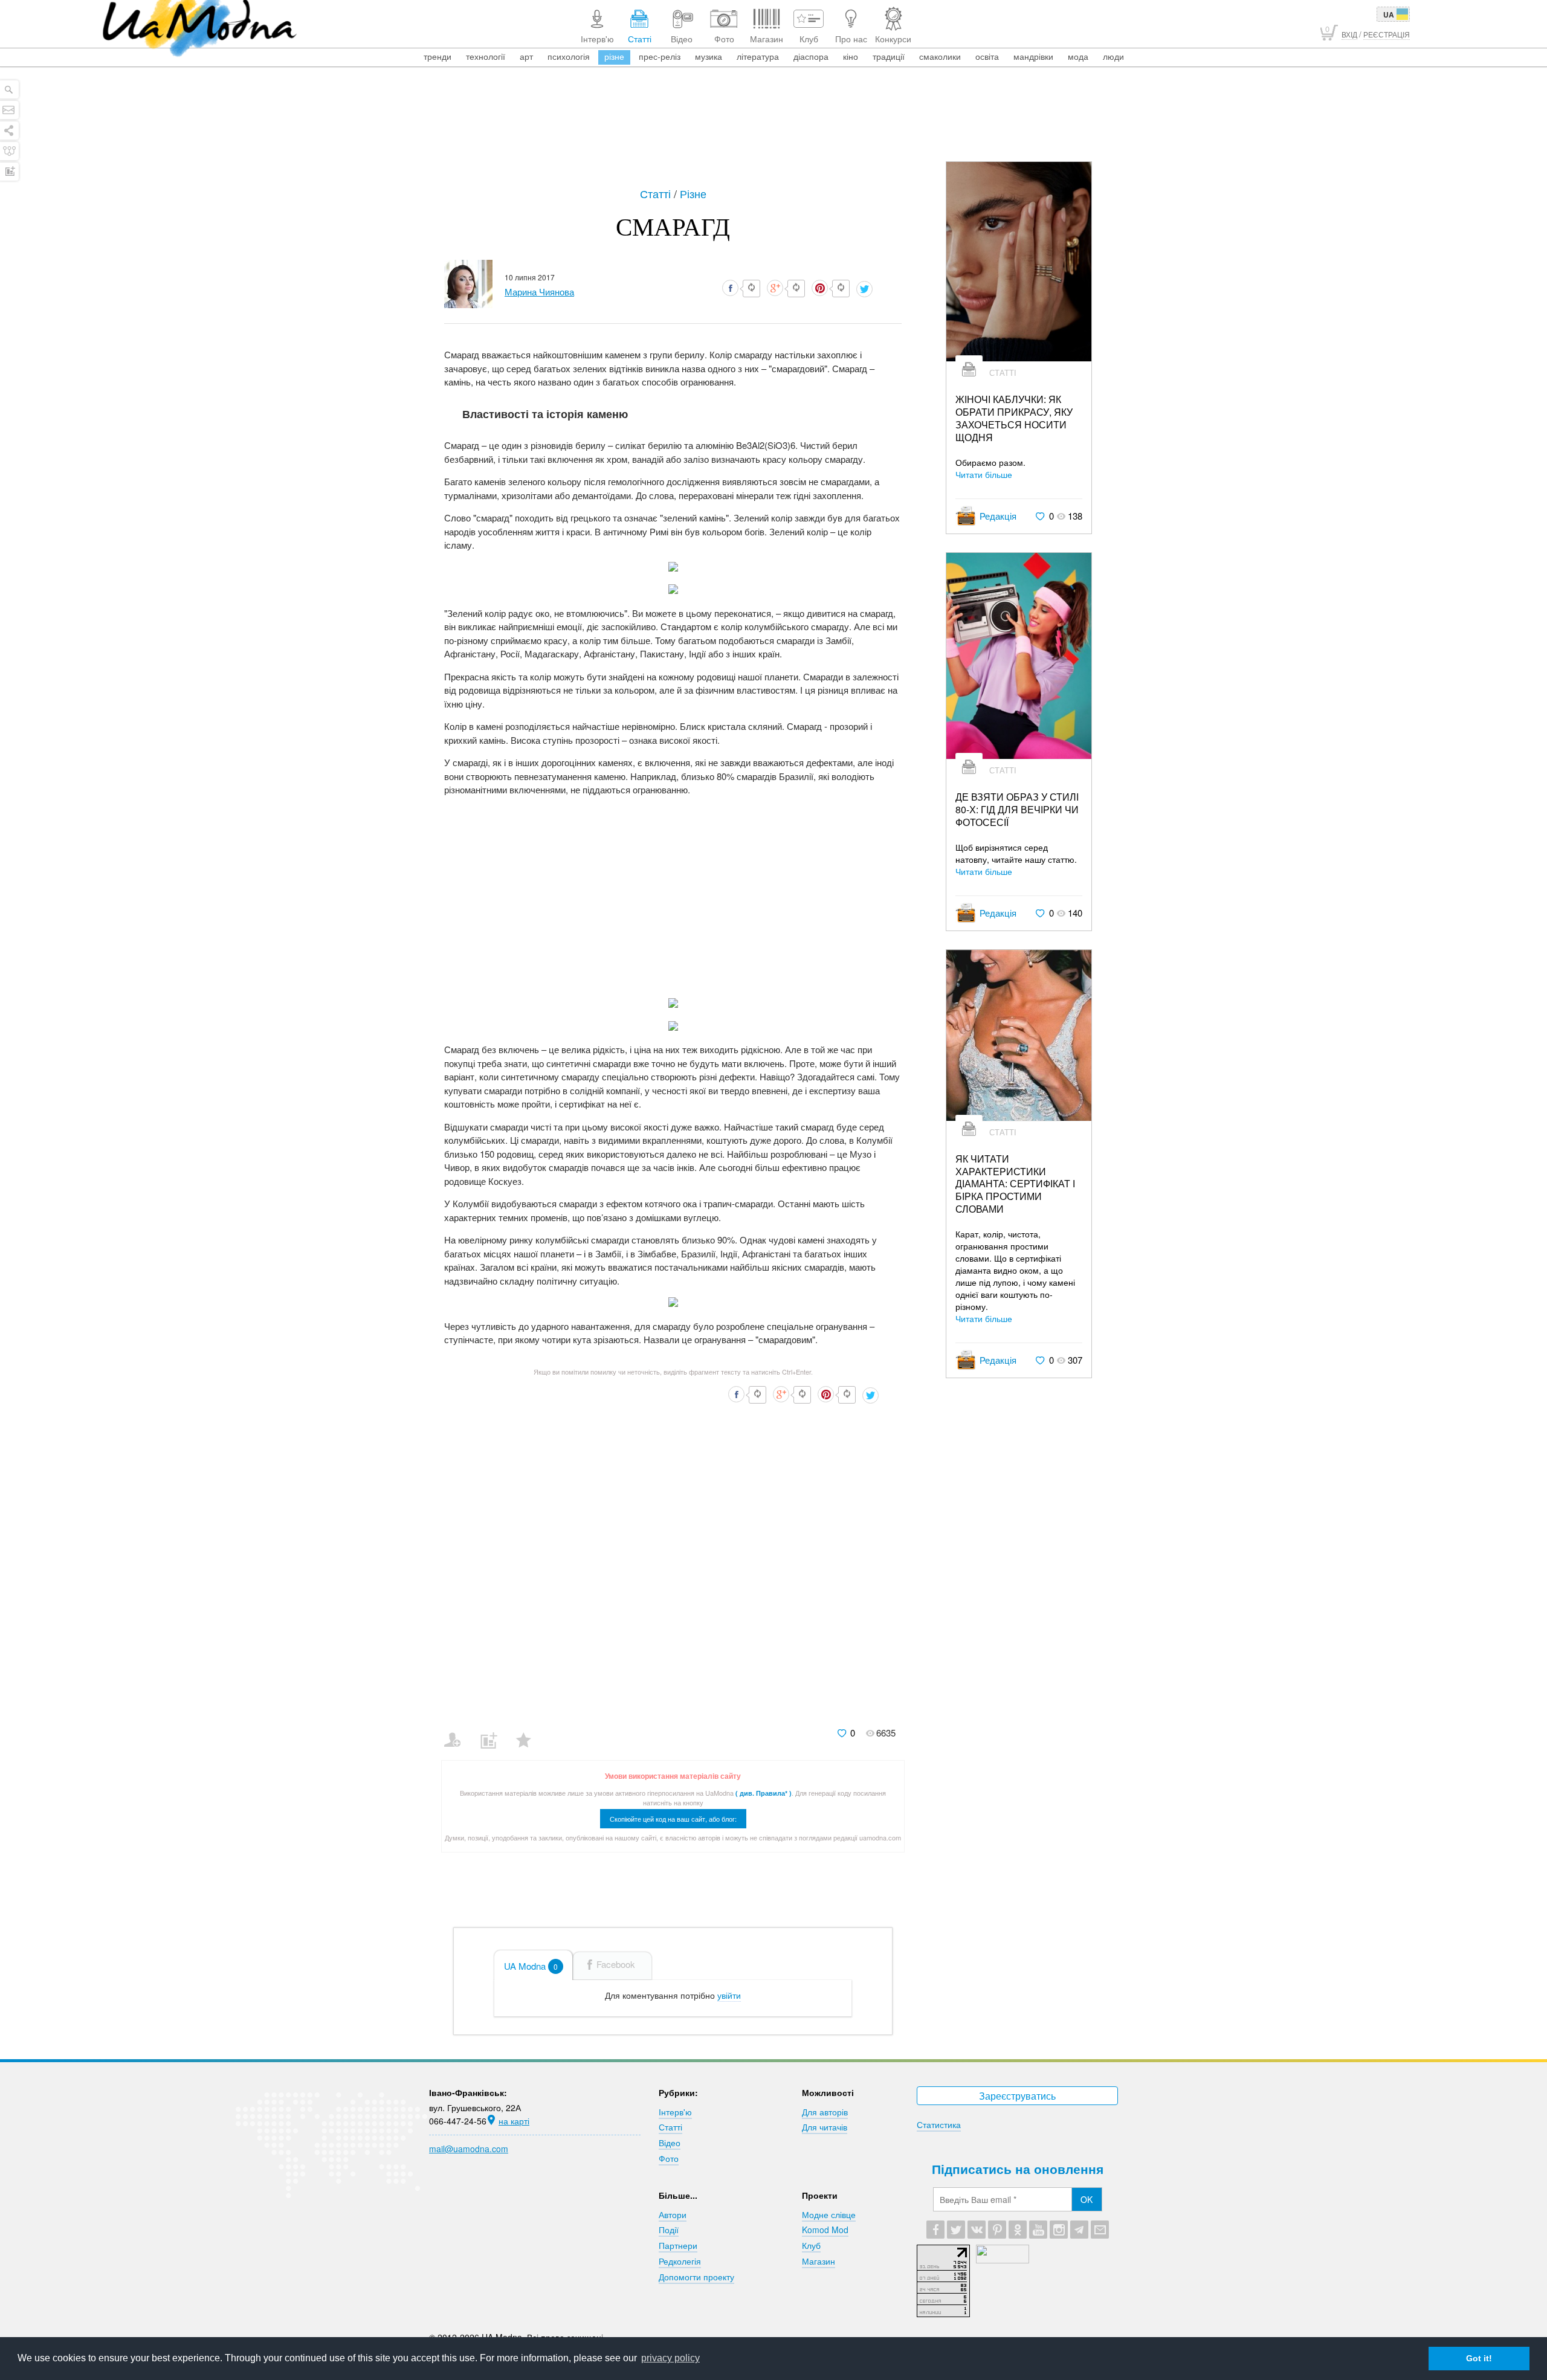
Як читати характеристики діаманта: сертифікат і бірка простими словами (1015, 1184)
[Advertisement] (773, 128)
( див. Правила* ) (764, 1793)
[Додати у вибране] (529, 1732)
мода (1078, 56)
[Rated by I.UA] (1003, 2260)
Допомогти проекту (696, 2277)
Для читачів (825, 2127)
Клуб (811, 2245)
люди (1113, 56)
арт (526, 56)
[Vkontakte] (977, 2230)
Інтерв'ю (675, 2112)
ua (1389, 15)
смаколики (940, 56)
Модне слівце (829, 2214)
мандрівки (1033, 56)
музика (709, 56)
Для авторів (825, 2112)
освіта (987, 56)
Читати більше (984, 474)
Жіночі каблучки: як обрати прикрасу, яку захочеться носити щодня (1014, 418)
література (758, 56)
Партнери (678, 2245)
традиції (889, 56)
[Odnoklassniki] (1018, 2230)
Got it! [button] (1479, 2358)
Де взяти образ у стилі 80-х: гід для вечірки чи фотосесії (1017, 810)
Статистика (939, 2124)
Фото (669, 2158)
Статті (657, 193)
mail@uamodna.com (469, 2149)
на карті (514, 2121)
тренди (438, 56)
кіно (851, 56)
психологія (569, 56)
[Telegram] (1079, 2230)
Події (669, 2230)
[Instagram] (1059, 2230)
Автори (673, 2214)
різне (614, 56)
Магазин (819, 2261)
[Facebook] (935, 2230)
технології (486, 56)
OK (1087, 2199)
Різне (693, 193)
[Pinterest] (997, 2230)
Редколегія (680, 2261)
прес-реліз (660, 56)
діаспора (811, 56)
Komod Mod (825, 2230)
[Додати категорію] (493, 1732)
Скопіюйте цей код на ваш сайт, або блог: (673, 1819)
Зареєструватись (1017, 2096)
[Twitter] (956, 2230)
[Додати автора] (458, 1732)
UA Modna (531, 1966)
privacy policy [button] (670, 2358)
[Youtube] (1038, 2230)
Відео (670, 2143)
